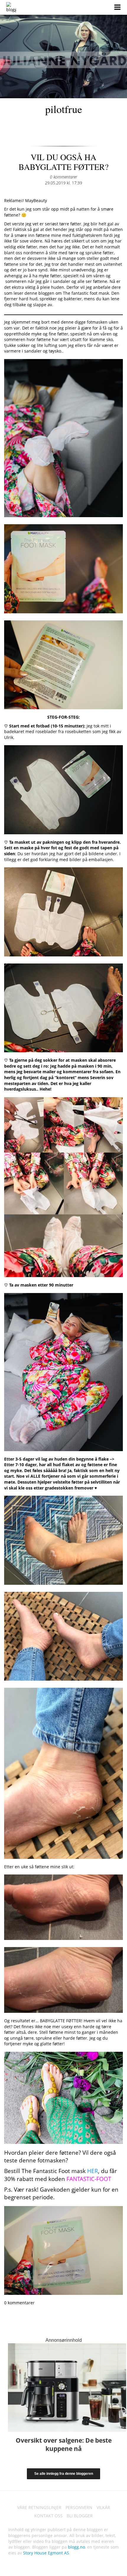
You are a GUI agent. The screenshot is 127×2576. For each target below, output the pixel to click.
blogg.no (76, 2547)
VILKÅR (103, 2507)
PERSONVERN (79, 2507)
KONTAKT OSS (48, 2516)
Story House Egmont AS (46, 2553)
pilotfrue (64, 109)
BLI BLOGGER (80, 2516)
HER (93, 2171)
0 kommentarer (63, 177)
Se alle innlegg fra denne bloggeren (64, 2474)
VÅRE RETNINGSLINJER (39, 2507)
